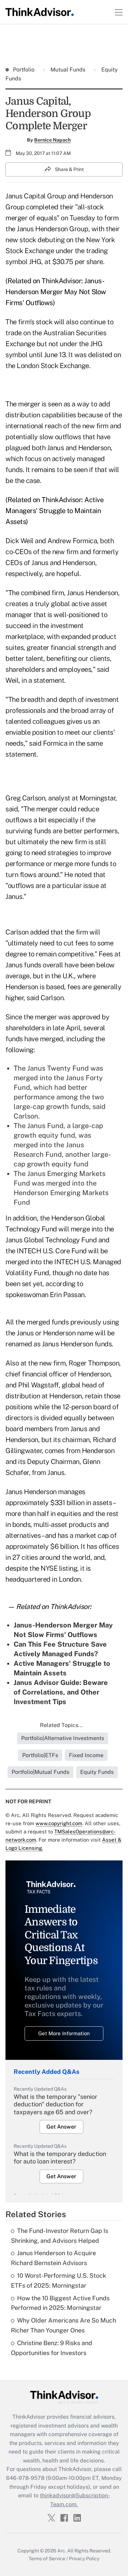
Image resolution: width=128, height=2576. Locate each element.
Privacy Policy (84, 2559)
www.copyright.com (59, 1823)
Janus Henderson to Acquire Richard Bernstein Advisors (53, 2258)
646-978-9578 (25, 2478)
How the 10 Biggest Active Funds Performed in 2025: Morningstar (60, 2303)
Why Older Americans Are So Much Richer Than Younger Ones (63, 2325)
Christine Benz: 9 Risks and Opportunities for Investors (52, 2348)
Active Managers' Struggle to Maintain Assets (54, 511)
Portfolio (24, 70)
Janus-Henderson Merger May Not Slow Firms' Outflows (56, 292)
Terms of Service (47, 2559)
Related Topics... (61, 1725)
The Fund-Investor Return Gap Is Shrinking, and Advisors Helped (60, 2236)
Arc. (62, 2551)
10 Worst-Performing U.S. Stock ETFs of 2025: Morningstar (59, 2280)
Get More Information (64, 2033)
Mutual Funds (68, 70)
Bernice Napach (52, 140)
